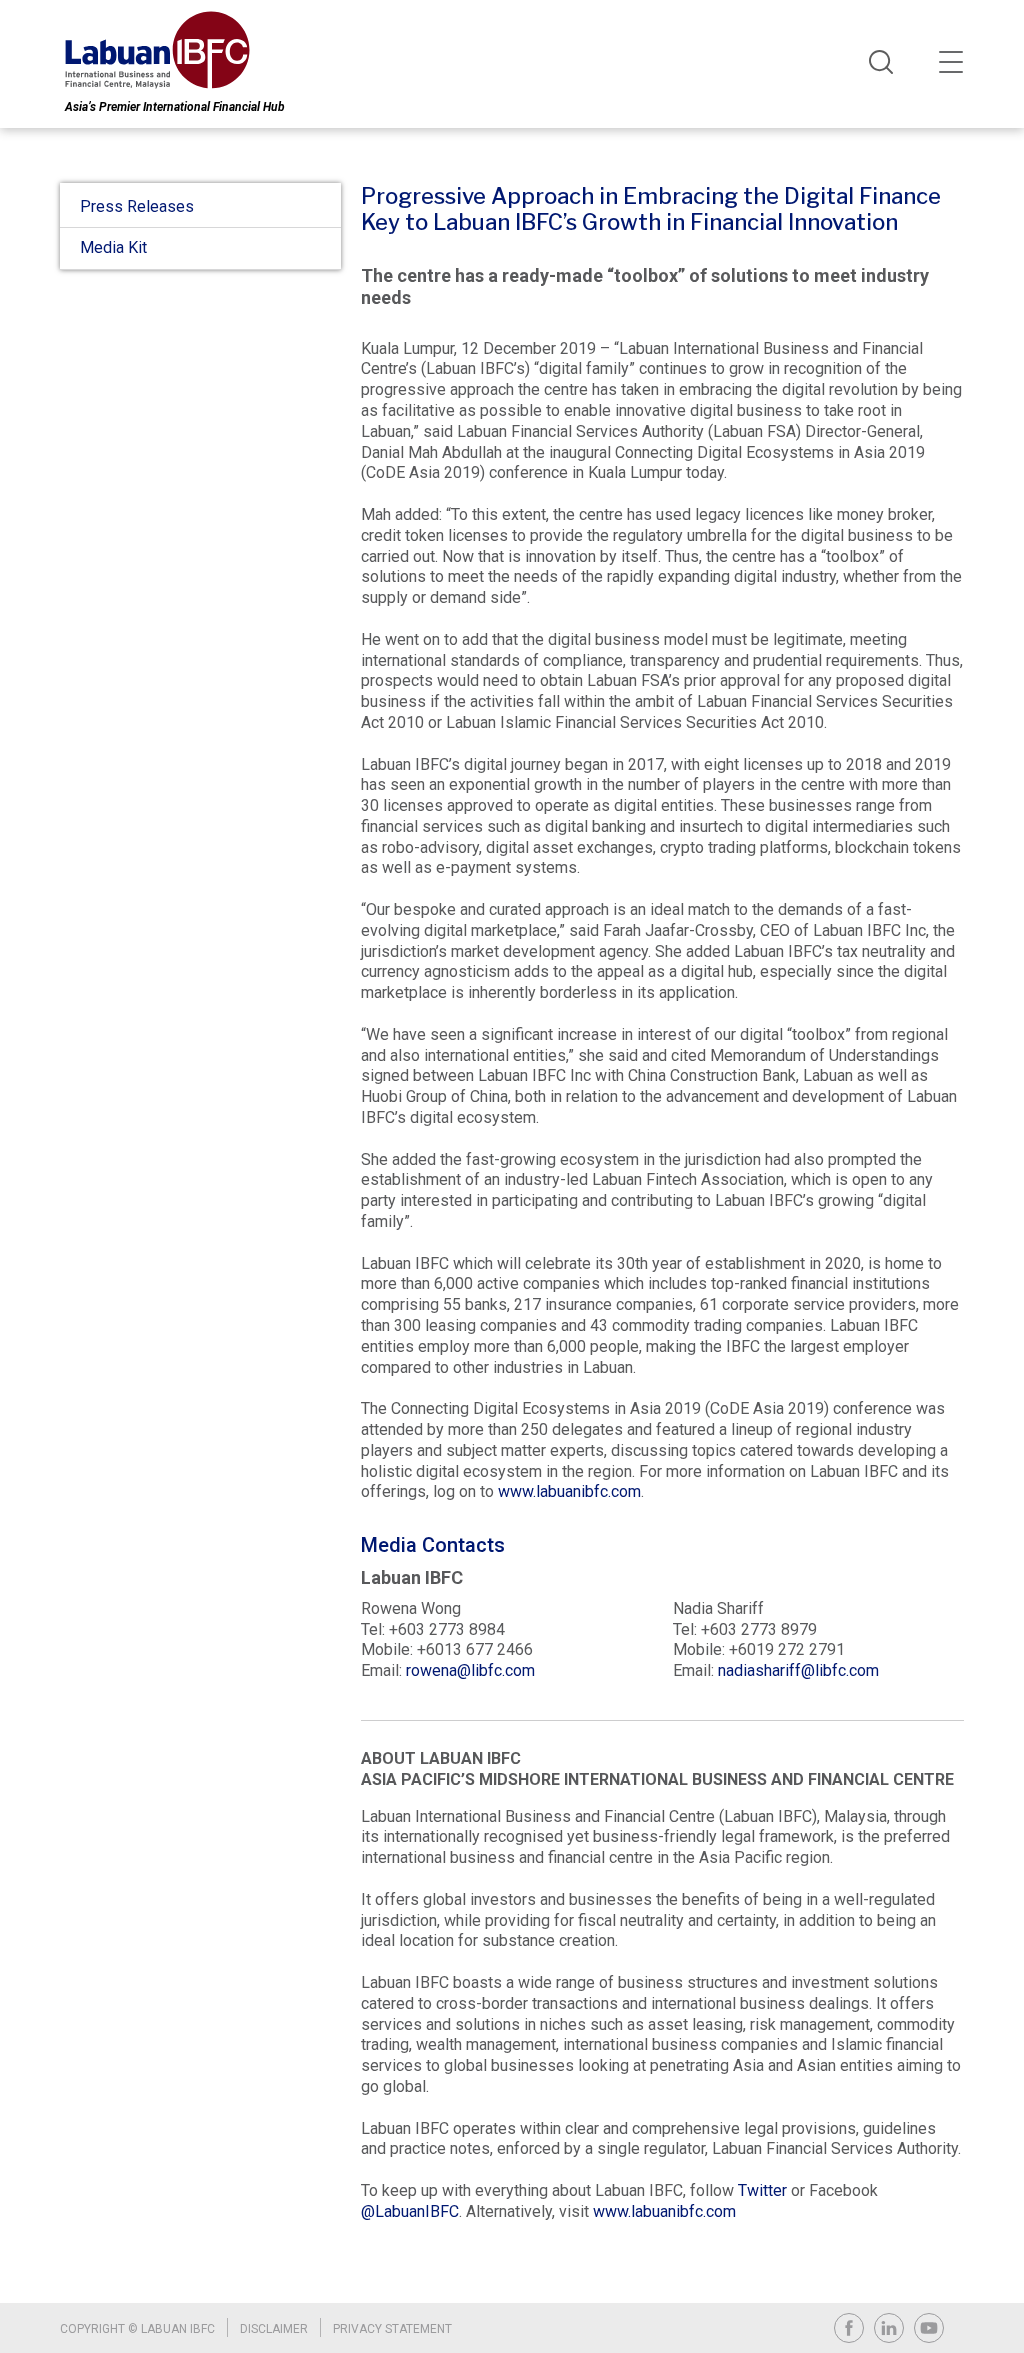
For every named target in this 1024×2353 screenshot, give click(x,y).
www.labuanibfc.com (569, 1491)
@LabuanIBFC (410, 2211)
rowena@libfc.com (470, 1670)
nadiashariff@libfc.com (798, 1670)
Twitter (762, 2190)
